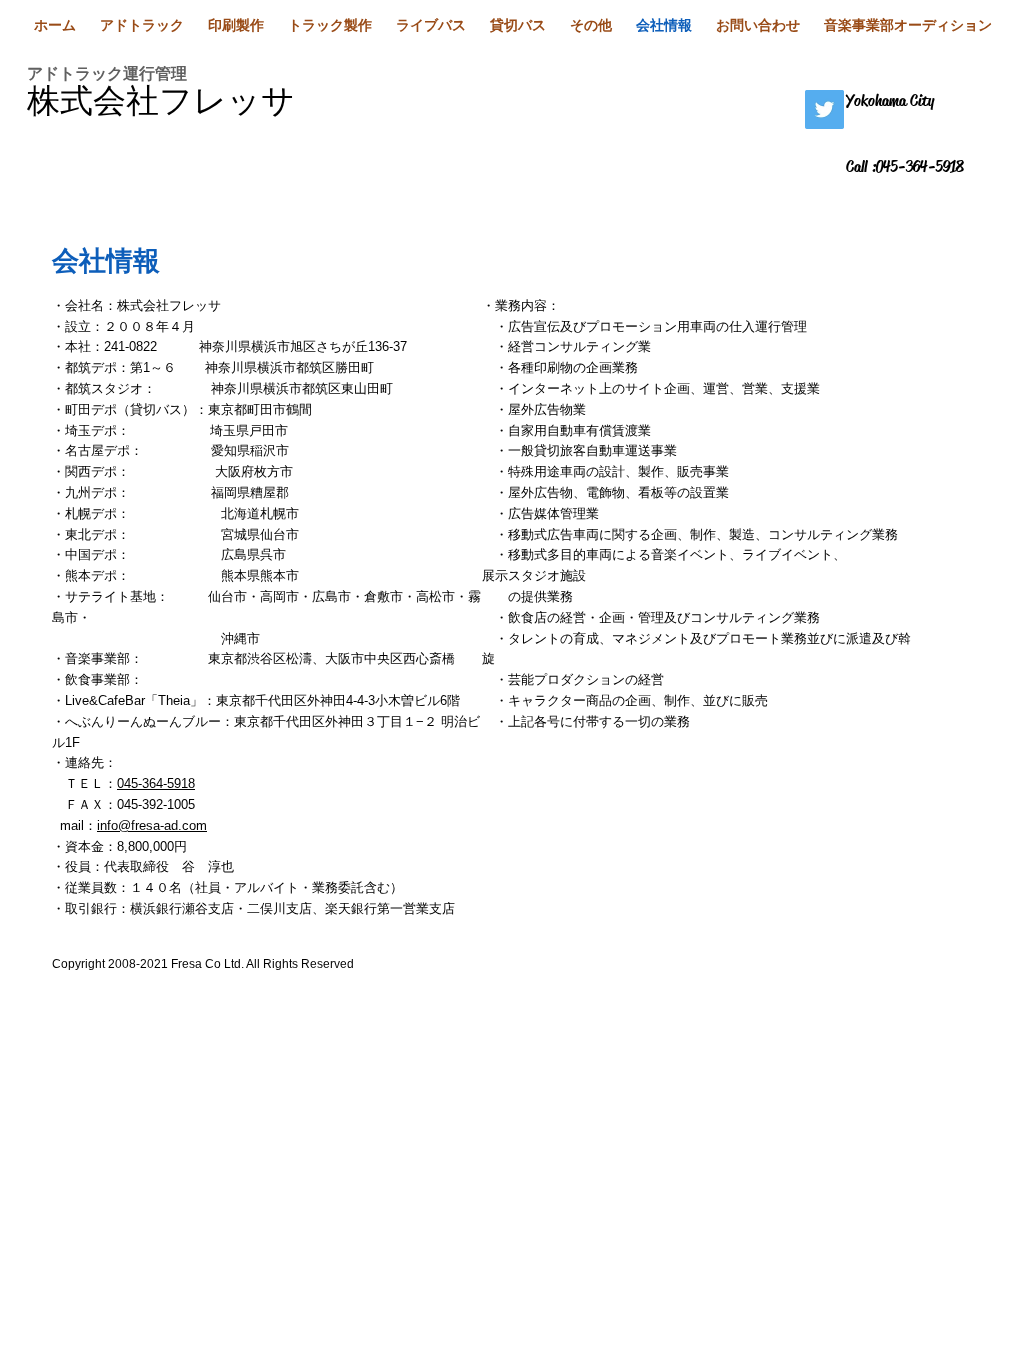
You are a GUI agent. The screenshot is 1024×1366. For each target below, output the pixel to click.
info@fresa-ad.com (152, 825)
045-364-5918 (156, 783)
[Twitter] (824, 109)
